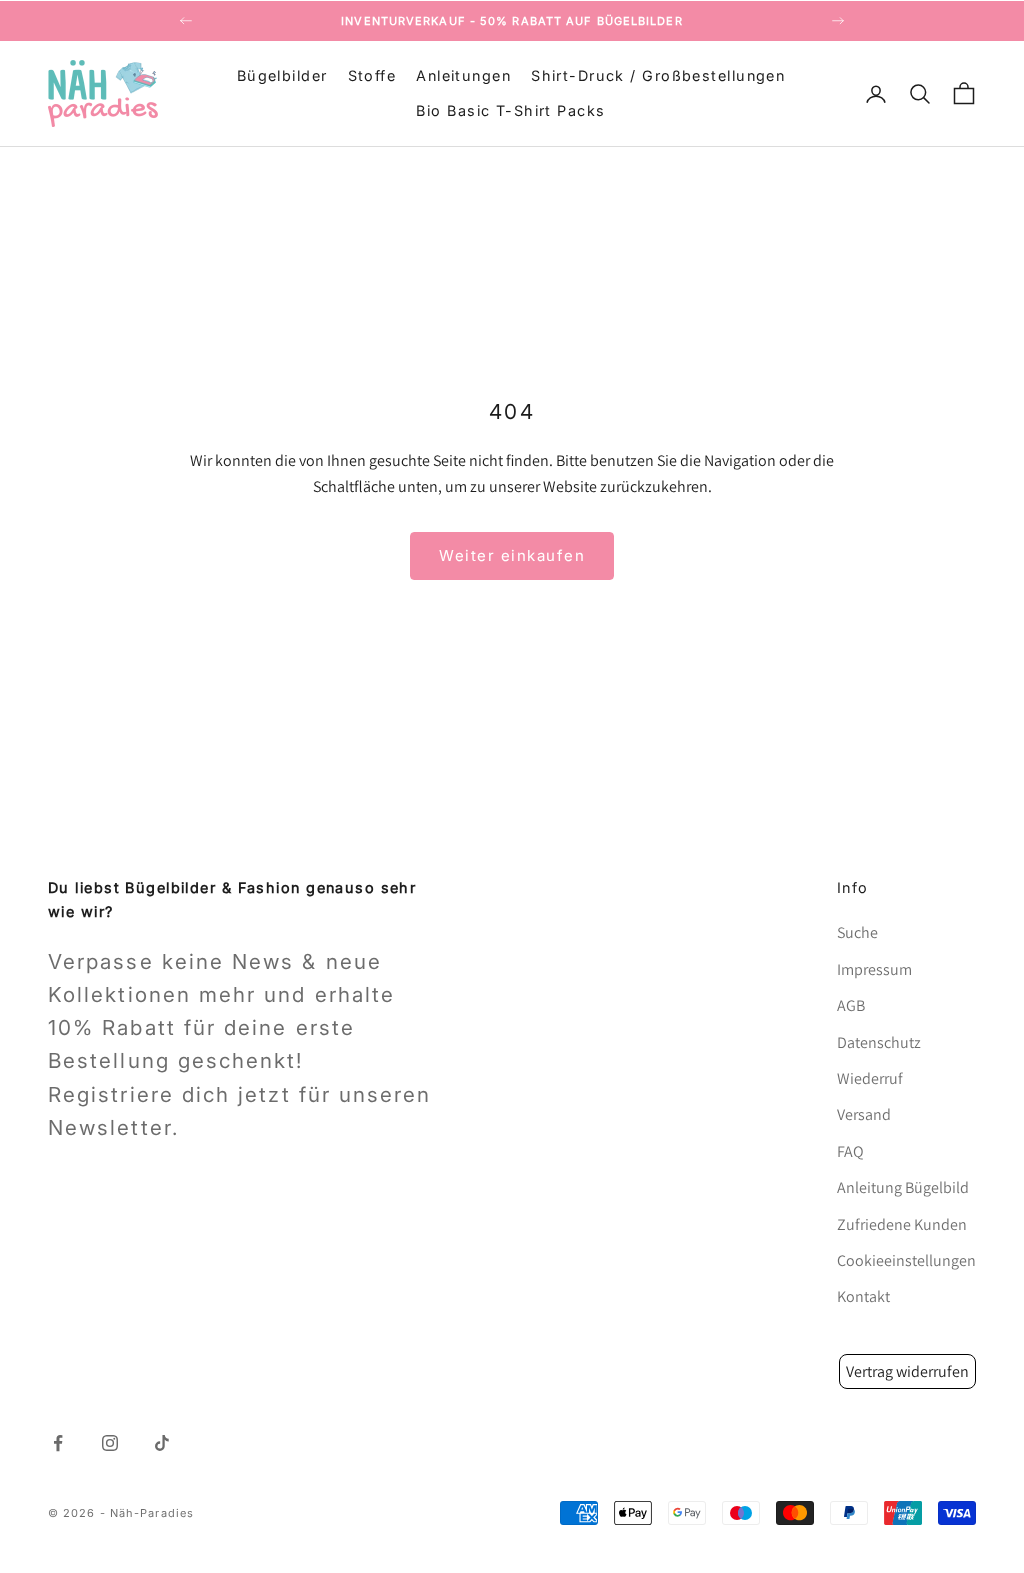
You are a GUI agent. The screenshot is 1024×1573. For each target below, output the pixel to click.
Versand (864, 1114)
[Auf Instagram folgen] (110, 1443)
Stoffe (372, 75)
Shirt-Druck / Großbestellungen (658, 75)
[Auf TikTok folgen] (162, 1443)
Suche (857, 932)
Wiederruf (870, 1078)
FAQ (850, 1151)
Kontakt (863, 1296)
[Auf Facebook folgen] (58, 1443)
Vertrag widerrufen (907, 1371)
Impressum (874, 969)
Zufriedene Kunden (902, 1224)
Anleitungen (463, 75)
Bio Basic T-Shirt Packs (510, 110)
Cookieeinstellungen (906, 1260)
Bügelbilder (282, 75)
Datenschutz (879, 1042)
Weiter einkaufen (512, 555)
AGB (851, 1005)
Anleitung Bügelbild (903, 1187)
